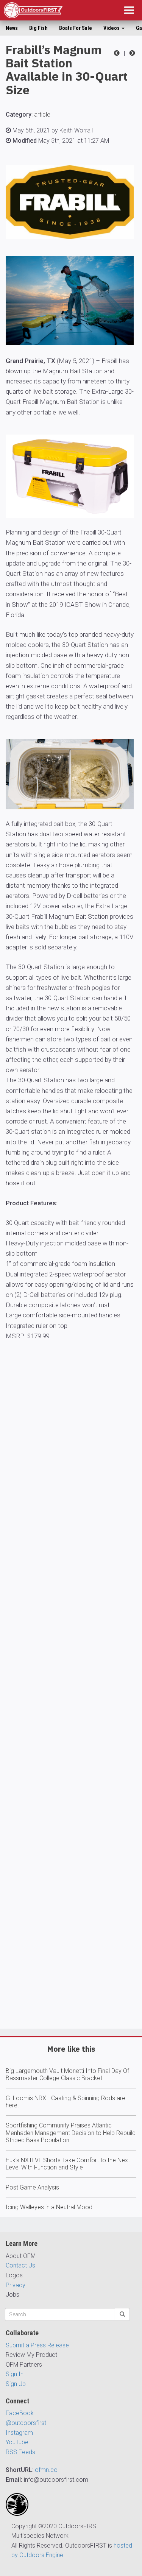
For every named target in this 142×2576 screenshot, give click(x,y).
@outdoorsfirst (26, 2423)
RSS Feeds (20, 2452)
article (42, 115)
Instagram (19, 2433)
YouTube (17, 2442)
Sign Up (16, 2384)
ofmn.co (46, 2470)
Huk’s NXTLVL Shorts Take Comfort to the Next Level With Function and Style (68, 2164)
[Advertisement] (71, 1717)
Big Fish (38, 28)
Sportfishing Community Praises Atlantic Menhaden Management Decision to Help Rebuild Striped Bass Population (71, 2133)
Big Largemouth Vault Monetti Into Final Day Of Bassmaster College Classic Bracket (67, 2075)
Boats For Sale (76, 28)
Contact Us (20, 2265)
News (12, 28)
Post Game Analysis (32, 2187)
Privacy (16, 2285)
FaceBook (20, 2413)
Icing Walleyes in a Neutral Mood (49, 2207)
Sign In (15, 2374)
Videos (112, 28)
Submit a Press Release (37, 2345)
